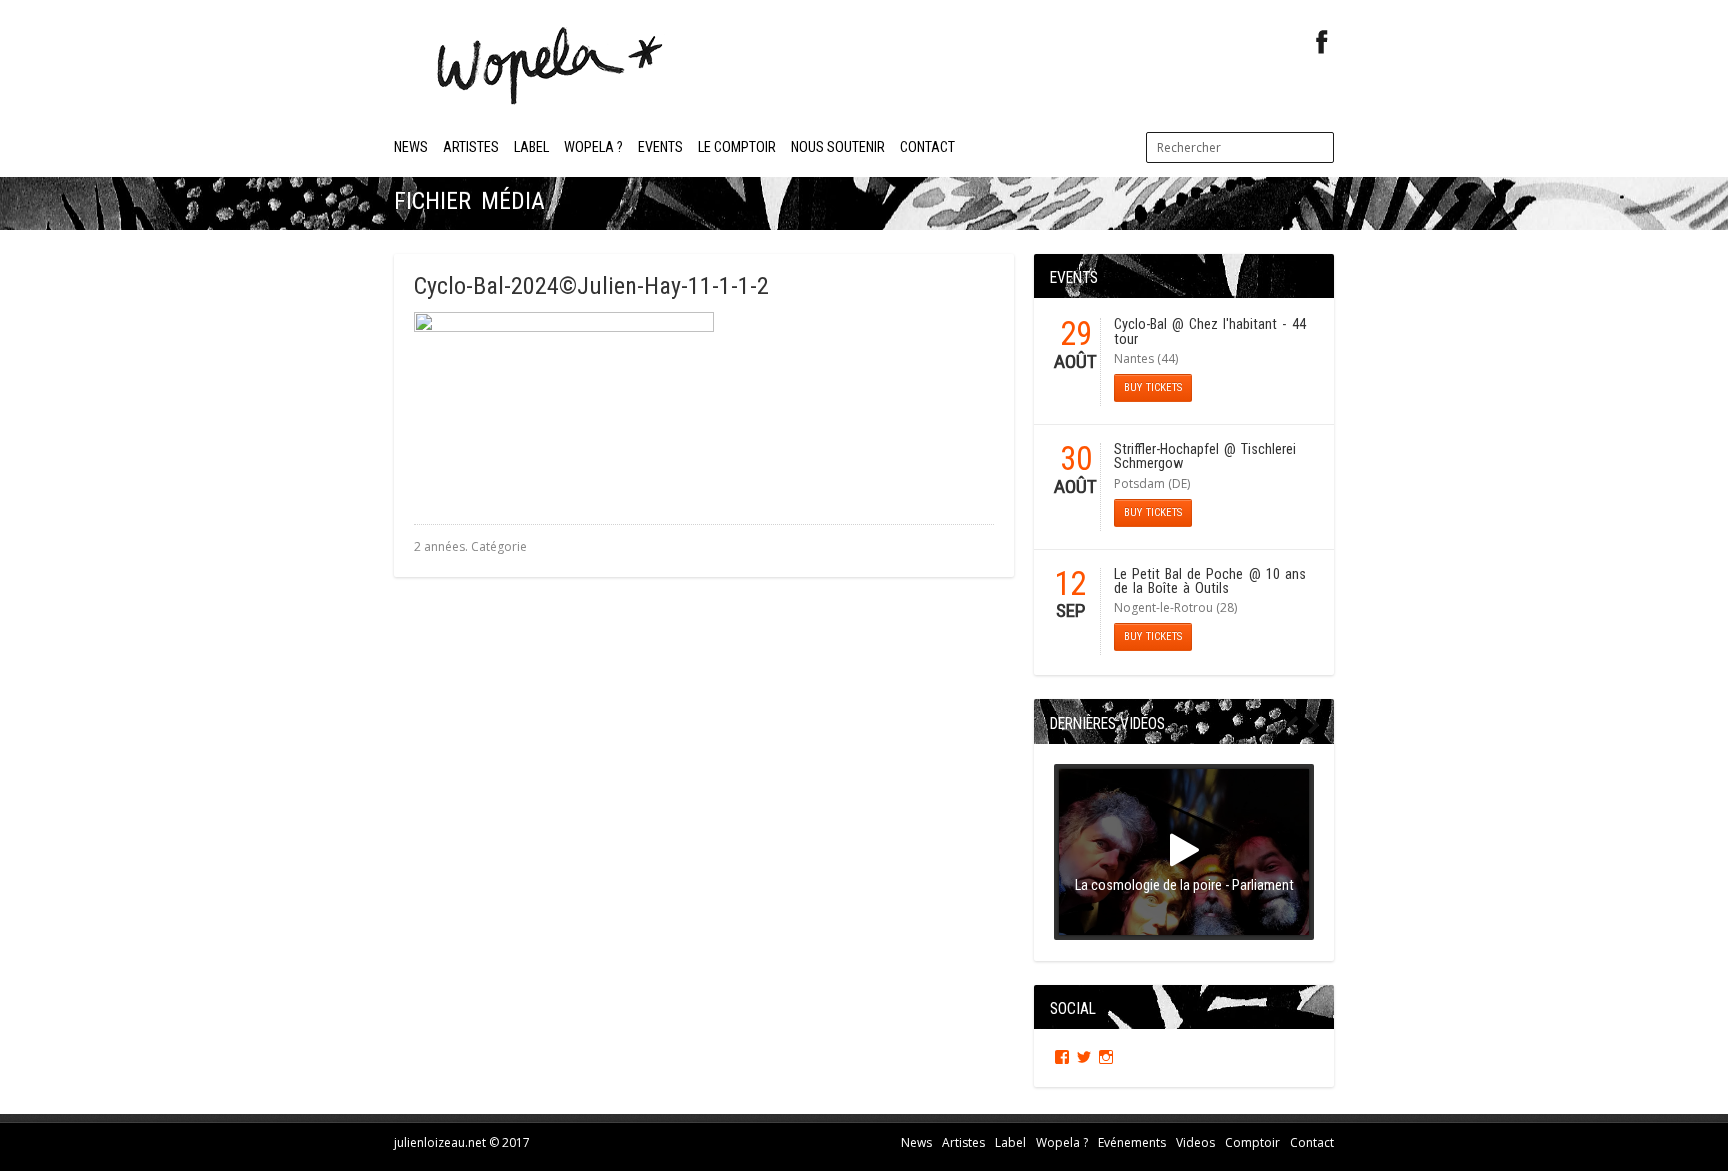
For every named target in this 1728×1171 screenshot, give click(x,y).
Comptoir (1252, 1142)
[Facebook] (1322, 42)
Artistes (471, 147)
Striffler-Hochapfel (1166, 449)
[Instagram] (1106, 1057)
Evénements (1132, 1142)
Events (660, 147)
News (411, 147)
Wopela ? (593, 147)
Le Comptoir (737, 147)
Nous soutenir (838, 147)
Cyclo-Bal (1140, 324)
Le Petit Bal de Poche (1179, 574)
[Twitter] (1084, 1057)
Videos (1195, 1142)
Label (531, 147)
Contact (927, 147)
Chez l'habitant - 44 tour (1210, 331)
